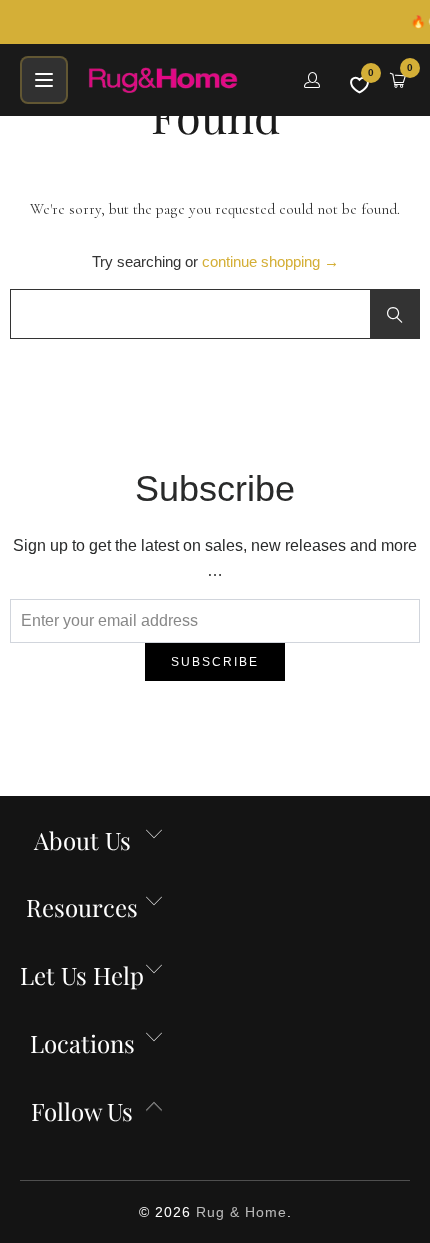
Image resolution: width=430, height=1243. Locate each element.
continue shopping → (270, 261)
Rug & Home (241, 1212)
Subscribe (215, 662)
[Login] (312, 80)
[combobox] (215, 314)
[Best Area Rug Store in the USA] (184, 80)
